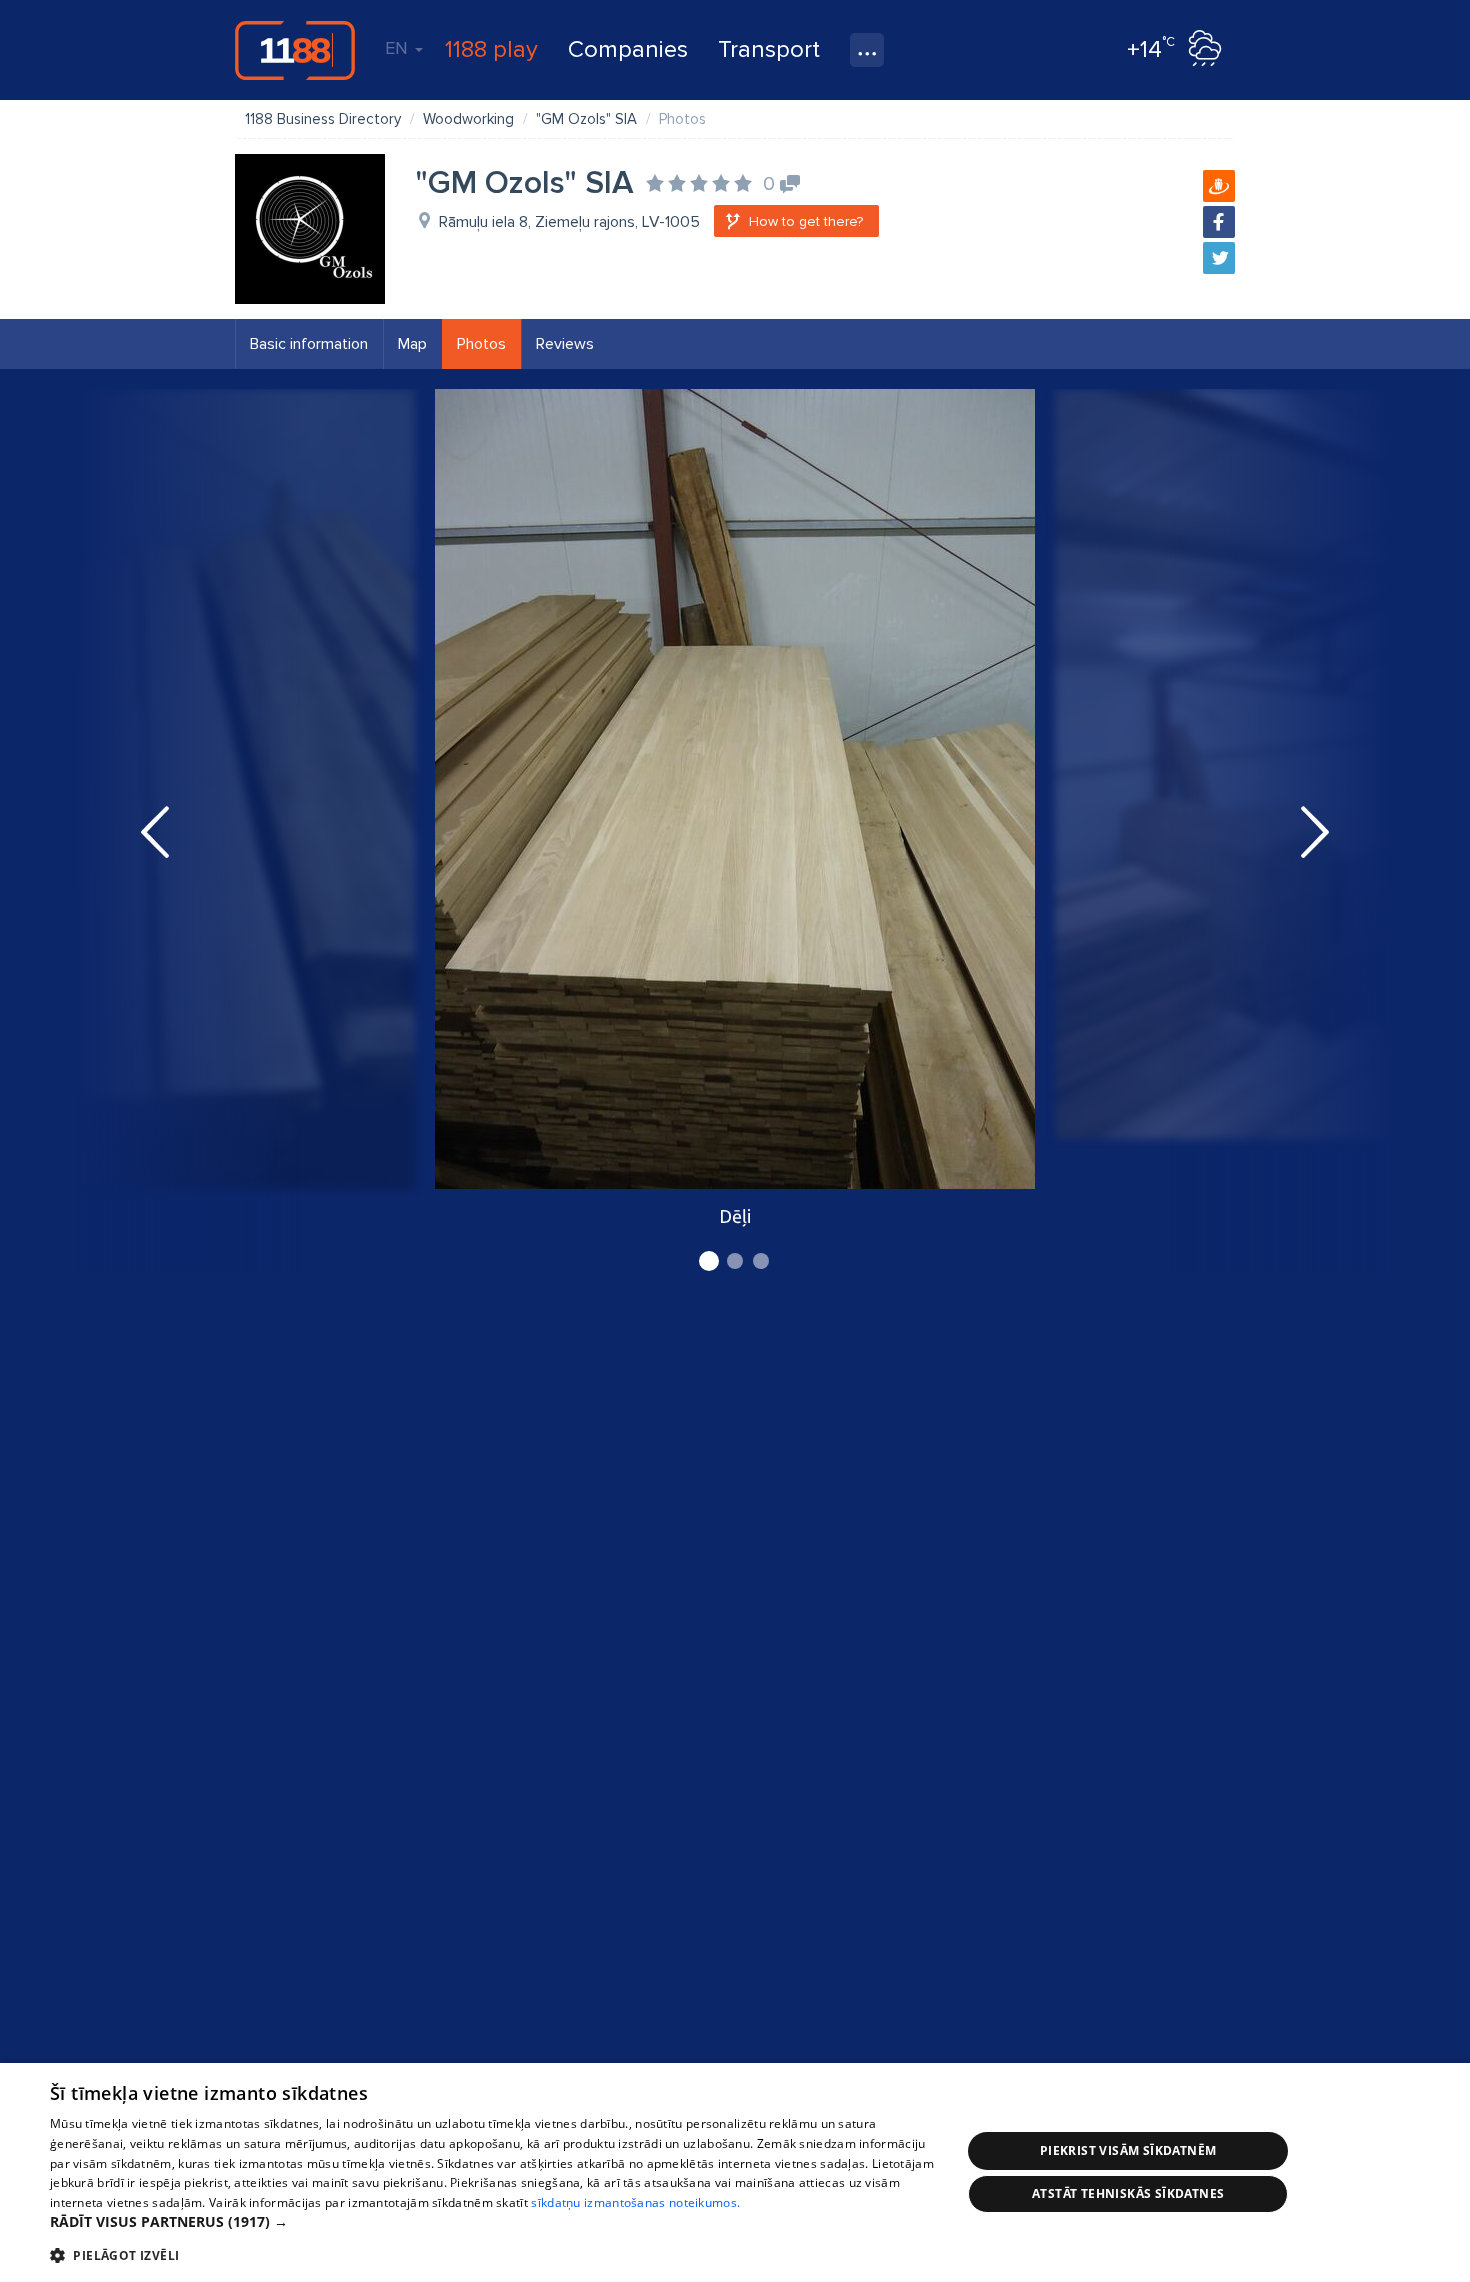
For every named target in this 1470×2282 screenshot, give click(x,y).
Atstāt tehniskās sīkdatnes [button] (1128, 2193)
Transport (769, 49)
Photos (481, 344)
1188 (295, 50)
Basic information (309, 344)
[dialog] (735, 2172)
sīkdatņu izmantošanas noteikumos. (635, 2202)
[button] (492, 2222)
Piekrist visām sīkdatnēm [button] (1128, 2150)
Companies (628, 49)
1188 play (491, 49)
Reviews (565, 344)
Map (412, 344)
